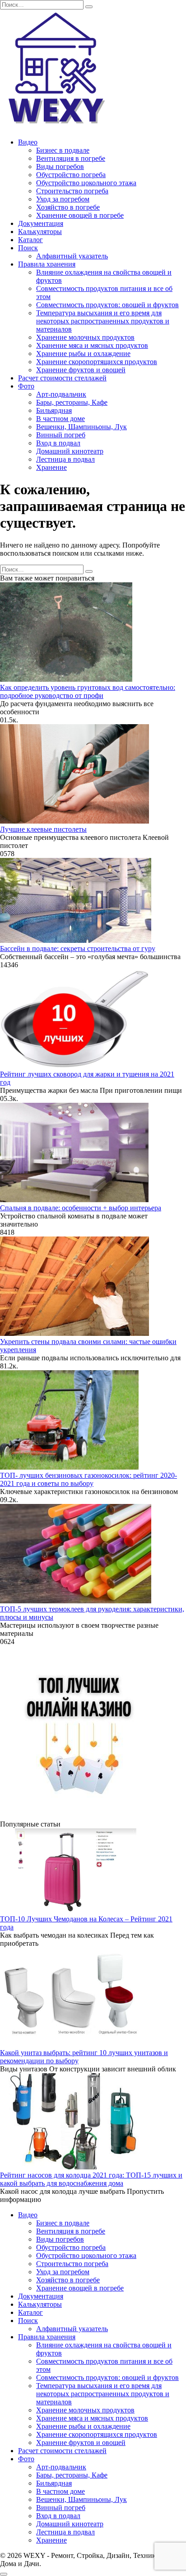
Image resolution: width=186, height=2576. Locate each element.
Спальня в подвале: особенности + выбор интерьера (81, 1208)
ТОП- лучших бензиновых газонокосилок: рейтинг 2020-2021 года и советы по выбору (88, 1479)
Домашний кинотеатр (70, 451)
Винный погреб (61, 435)
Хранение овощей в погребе (80, 215)
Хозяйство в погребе (68, 207)
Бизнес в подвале (63, 150)
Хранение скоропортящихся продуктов (97, 362)
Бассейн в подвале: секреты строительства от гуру (78, 948)
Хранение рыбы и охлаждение (83, 354)
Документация (41, 223)
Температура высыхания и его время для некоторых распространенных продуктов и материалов (103, 321)
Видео (28, 142)
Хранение (51, 467)
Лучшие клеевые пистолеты (43, 829)
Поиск (28, 248)
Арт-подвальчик (61, 394)
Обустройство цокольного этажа (86, 183)
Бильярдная (54, 410)
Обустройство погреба (71, 175)
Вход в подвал (58, 443)
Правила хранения (47, 264)
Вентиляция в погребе (71, 158)
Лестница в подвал (65, 459)
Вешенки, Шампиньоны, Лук (81, 427)
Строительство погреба (72, 191)
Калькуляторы (40, 232)
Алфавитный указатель (72, 256)
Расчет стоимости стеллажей (62, 378)
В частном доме (60, 419)
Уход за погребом (63, 199)
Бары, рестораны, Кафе (72, 402)
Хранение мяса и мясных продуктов (92, 345)
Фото (26, 386)
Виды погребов (60, 166)
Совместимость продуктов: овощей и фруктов (107, 305)
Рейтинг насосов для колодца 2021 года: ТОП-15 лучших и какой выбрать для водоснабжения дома (91, 2179)
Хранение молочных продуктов (85, 337)
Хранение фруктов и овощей (81, 370)
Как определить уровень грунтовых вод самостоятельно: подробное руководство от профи (88, 691)
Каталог (30, 240)
